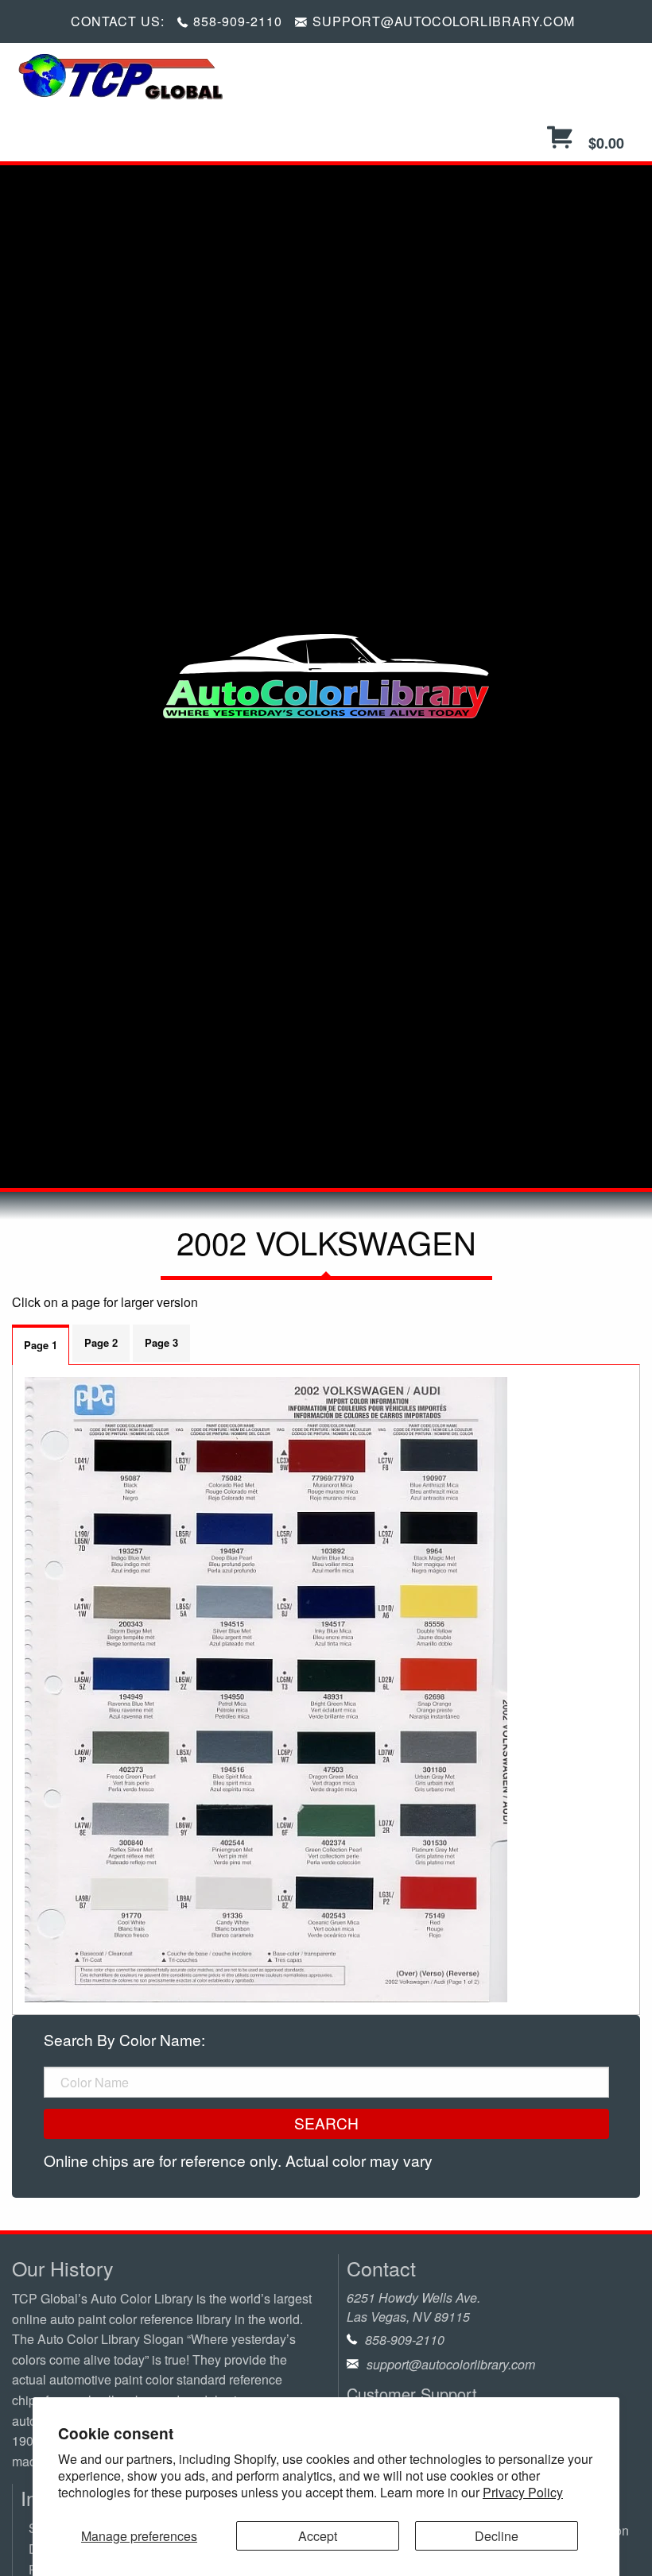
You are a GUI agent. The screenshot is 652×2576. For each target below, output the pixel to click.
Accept (318, 2536)
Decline (497, 2536)
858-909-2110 (238, 21)
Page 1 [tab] (41, 1345)
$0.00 (604, 143)
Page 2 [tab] (101, 1342)
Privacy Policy (523, 2492)
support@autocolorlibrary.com (451, 2364)
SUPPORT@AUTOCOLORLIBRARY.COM (444, 21)
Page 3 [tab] (161, 1342)
